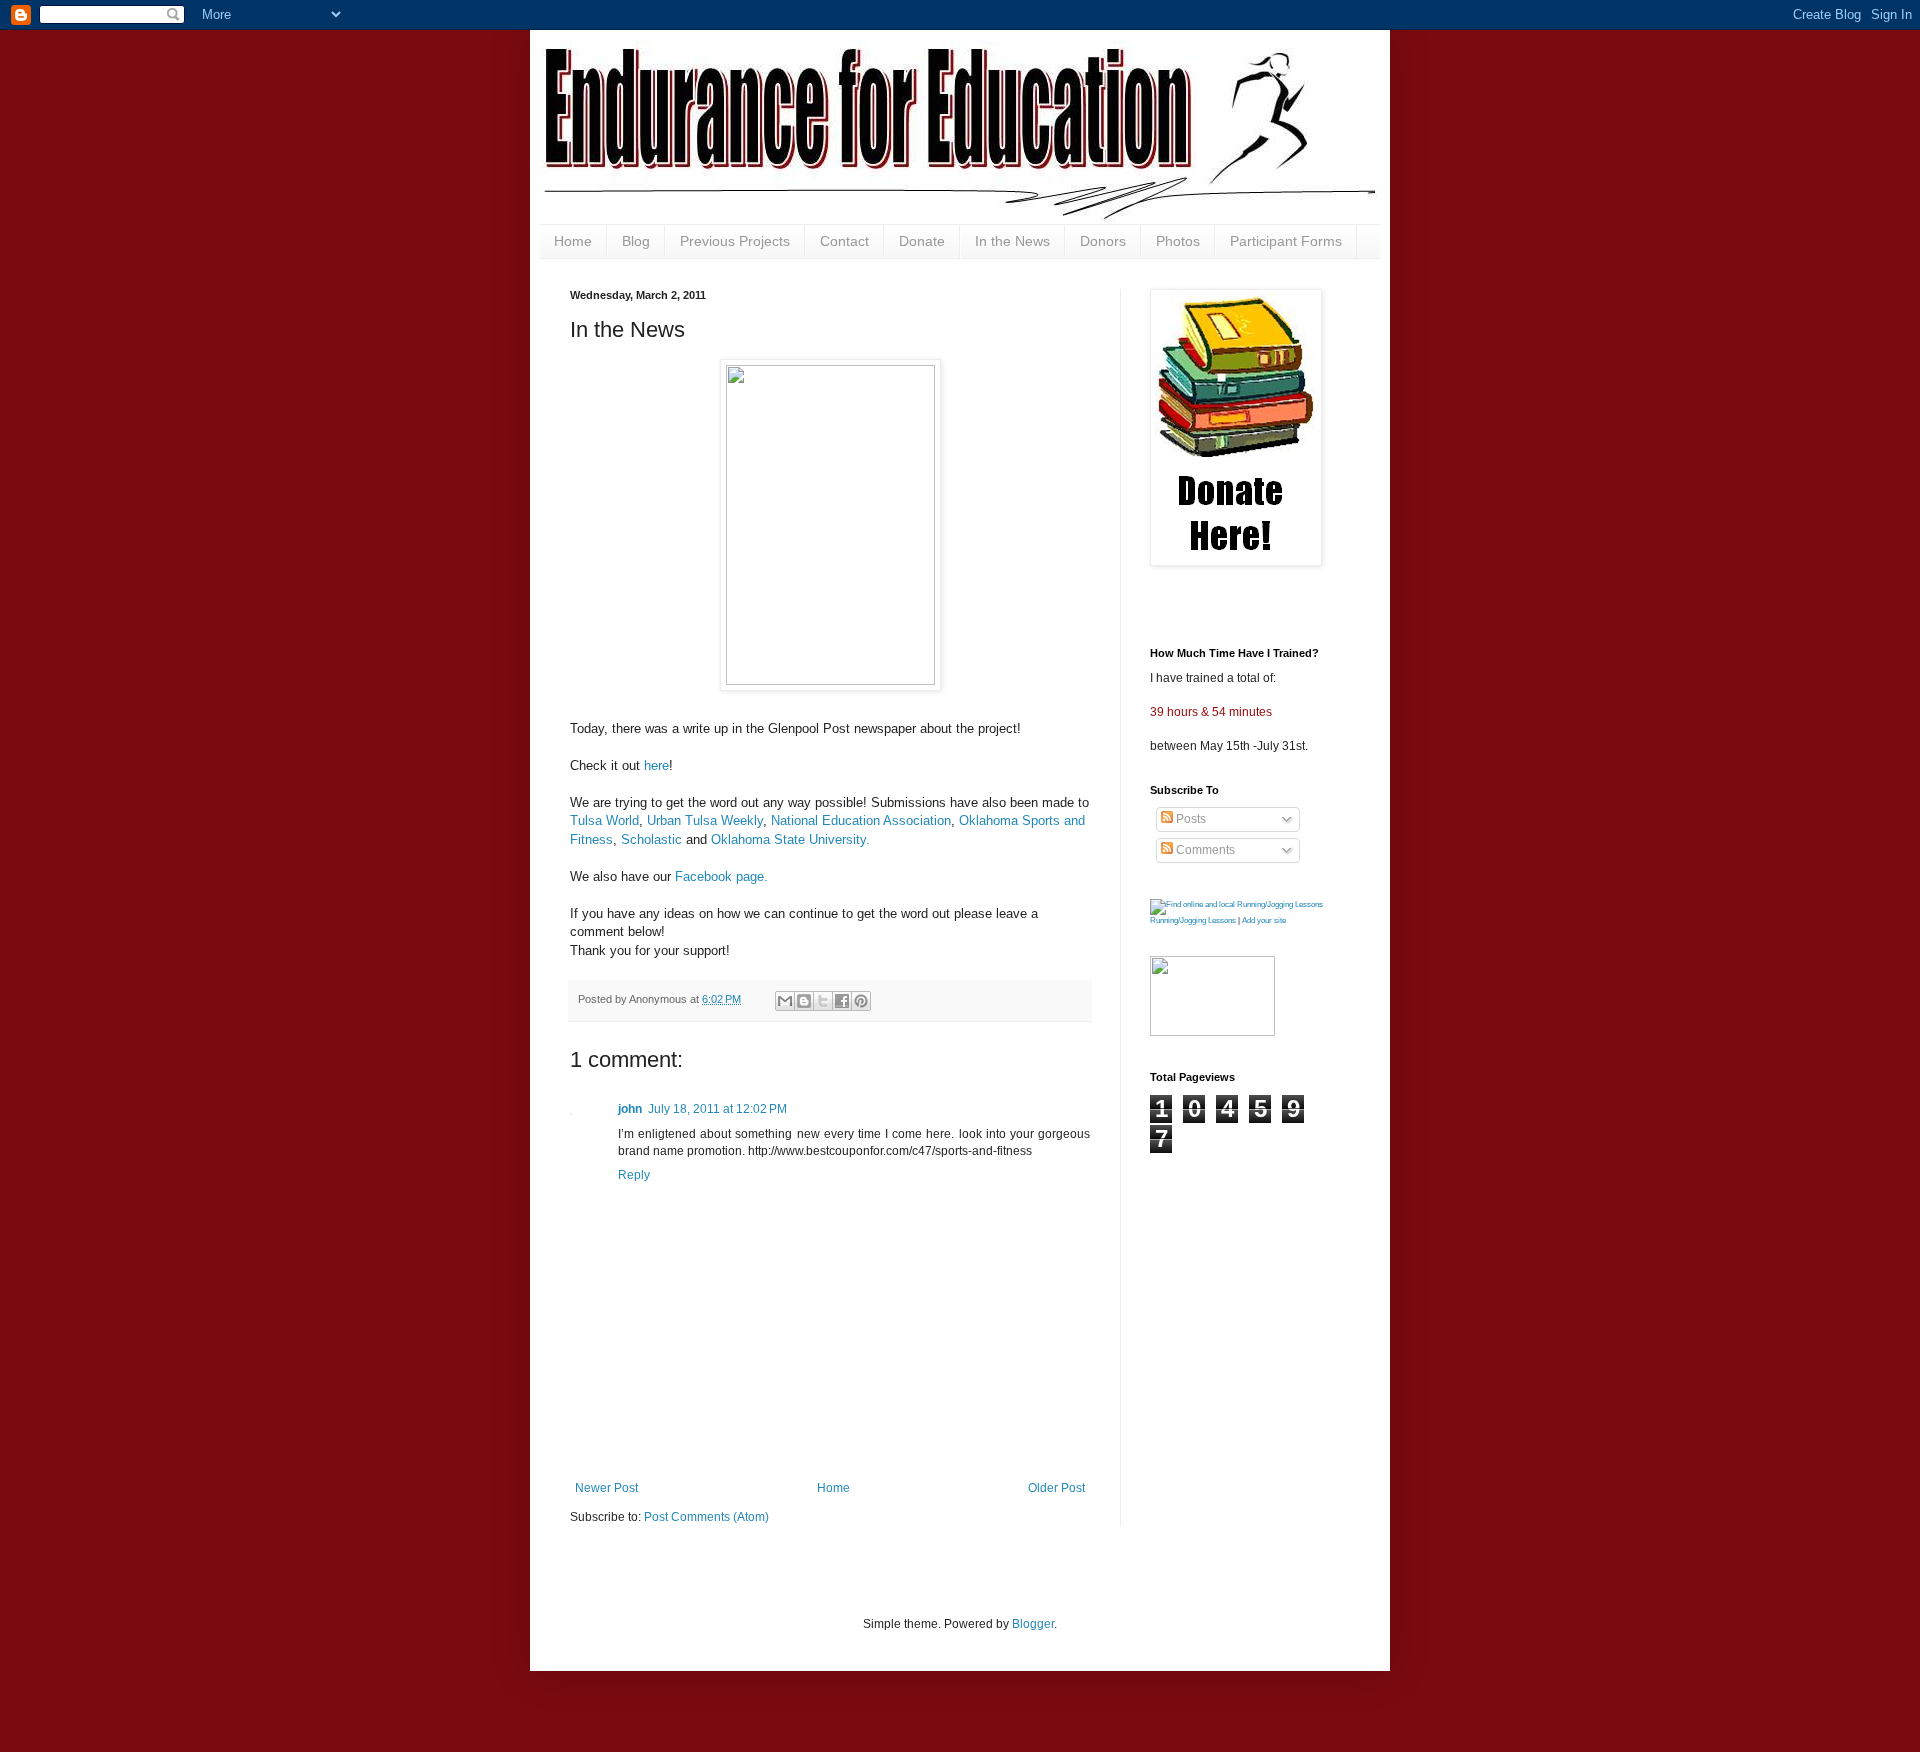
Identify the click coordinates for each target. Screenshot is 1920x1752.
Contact (844, 241)
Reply (634, 1175)
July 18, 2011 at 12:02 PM (717, 1109)
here (656, 765)
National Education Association (861, 820)
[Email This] (785, 1001)
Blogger (1033, 1624)
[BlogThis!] (804, 1001)
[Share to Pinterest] (861, 1001)
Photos (1178, 241)
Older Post (1056, 1488)
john (630, 1109)
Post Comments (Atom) (706, 1517)
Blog (636, 241)
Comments (1204, 850)
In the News (1012, 241)
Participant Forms (1286, 241)
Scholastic (651, 839)
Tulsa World (604, 820)
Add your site (1264, 920)
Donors (1103, 241)
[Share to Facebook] (842, 1001)
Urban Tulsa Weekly (705, 820)
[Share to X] (823, 1001)
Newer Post (606, 1488)
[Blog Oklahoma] (1212, 1032)
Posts (1189, 819)
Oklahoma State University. (790, 839)
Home (573, 241)
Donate (922, 241)
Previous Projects (735, 241)
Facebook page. (721, 876)
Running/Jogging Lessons (1193, 920)
